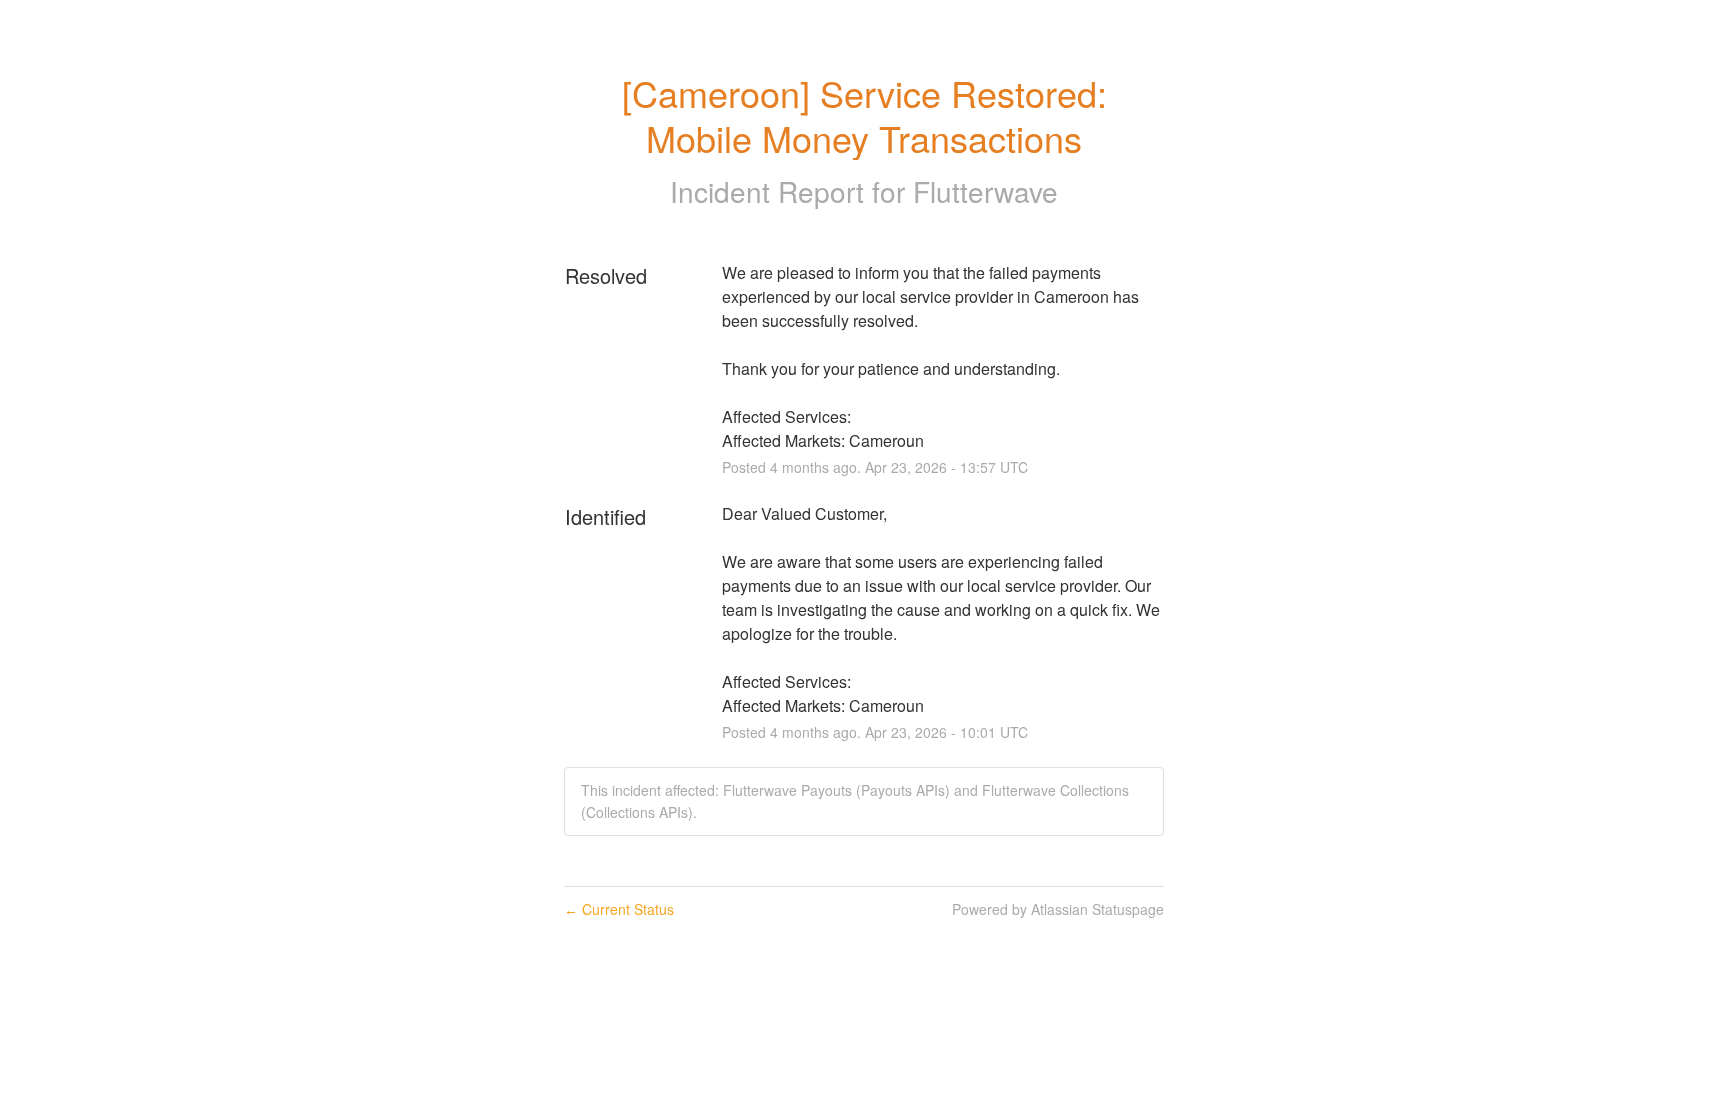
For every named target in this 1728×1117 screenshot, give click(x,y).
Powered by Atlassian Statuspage (1058, 909)
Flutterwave (985, 191)
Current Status (619, 909)
